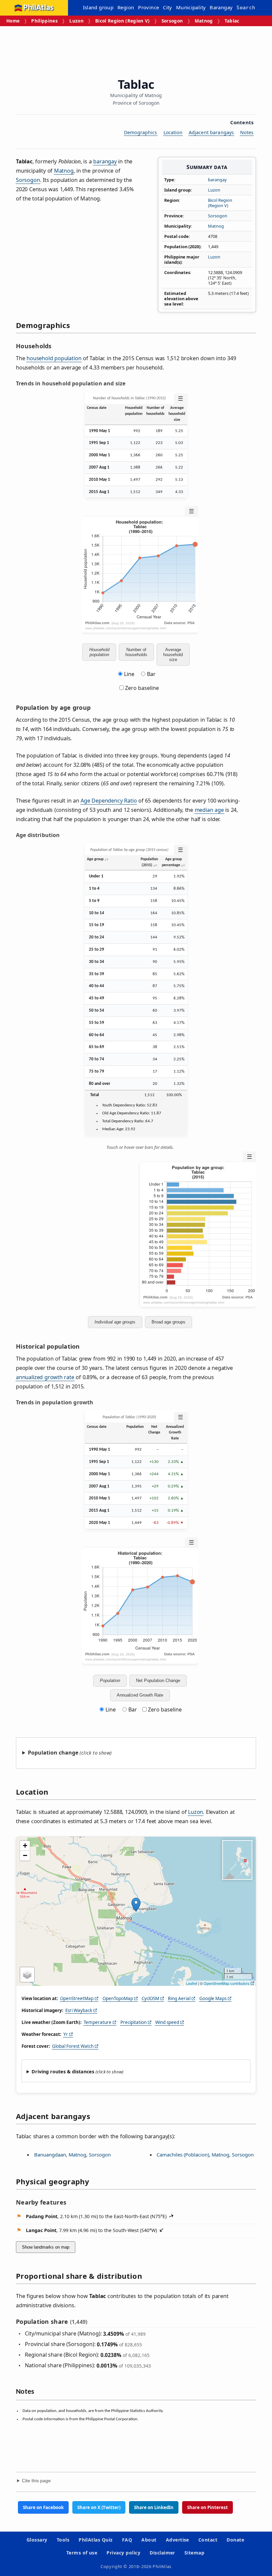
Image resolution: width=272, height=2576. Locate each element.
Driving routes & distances (63, 2072)
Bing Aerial (179, 1998)
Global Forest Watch (73, 2046)
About (149, 2540)
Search (246, 8)
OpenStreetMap (77, 1998)
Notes (247, 132)
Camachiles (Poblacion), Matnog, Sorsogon (205, 2155)
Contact (208, 2540)
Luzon (76, 21)
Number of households (136, 652)
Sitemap (194, 2553)
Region (126, 7)
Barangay (221, 7)
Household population (99, 652)
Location (173, 132)
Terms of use (82, 2553)
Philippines (44, 21)
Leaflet (192, 1983)
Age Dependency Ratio (109, 801)
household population (54, 358)
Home (13, 21)
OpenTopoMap (118, 1998)
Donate (235, 2540)
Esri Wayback (79, 2010)
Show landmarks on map (46, 2247)
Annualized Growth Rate (140, 1695)
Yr (66, 2034)
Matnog (204, 21)
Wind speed (167, 2022)
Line (129, 674)
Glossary (37, 2540)
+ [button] (25, 1846)
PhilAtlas (38, 8)
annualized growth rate (45, 1377)
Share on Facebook (43, 2507)
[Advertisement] (137, 50)
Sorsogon (172, 21)
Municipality (191, 7)
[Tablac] (136, 1905)
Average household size (173, 655)
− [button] (25, 1855)
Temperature (98, 2022)
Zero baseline (141, 688)
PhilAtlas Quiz (96, 2540)
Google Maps (213, 1998)
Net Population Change (158, 1680)
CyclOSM (150, 1998)
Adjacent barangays (211, 132)
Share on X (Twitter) (99, 2507)
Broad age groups (169, 1322)
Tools (63, 2540)
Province (148, 7)
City (168, 7)
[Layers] (27, 1975)
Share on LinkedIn (154, 2507)
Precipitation (134, 2022)
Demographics (141, 132)
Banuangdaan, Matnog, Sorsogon (72, 2155)
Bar (151, 674)
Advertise (177, 2540)
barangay (217, 180)
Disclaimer (162, 2553)
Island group (98, 7)
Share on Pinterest (207, 2507)
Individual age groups (115, 1322)
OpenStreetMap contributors (227, 1983)
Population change (53, 1753)
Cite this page (36, 2481)
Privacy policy (123, 2553)
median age (209, 810)
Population (110, 1680)
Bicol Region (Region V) (123, 21)
